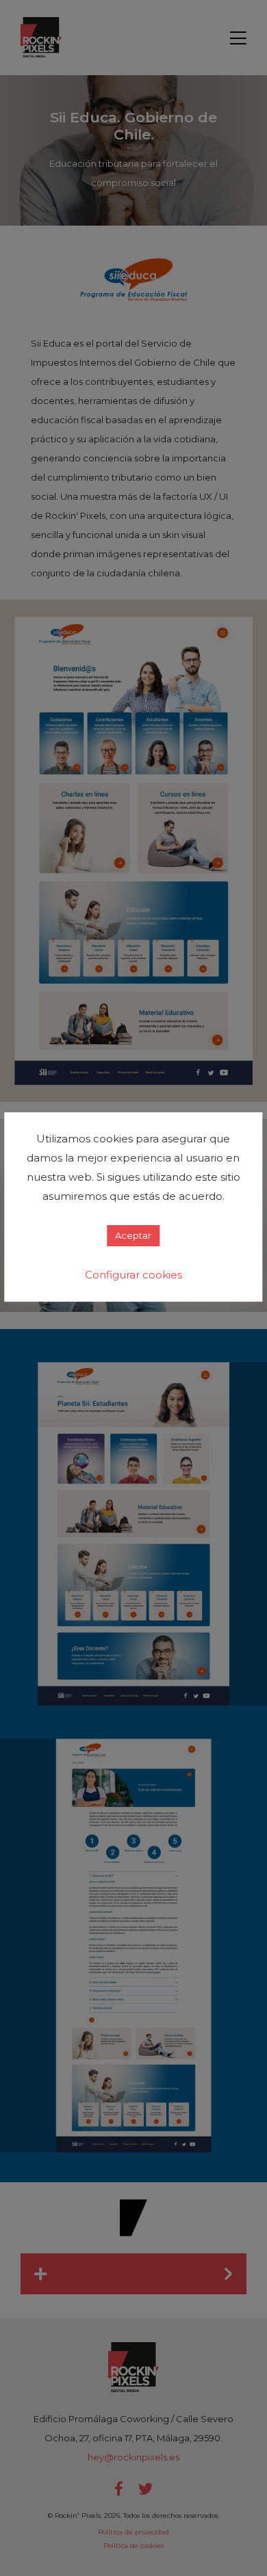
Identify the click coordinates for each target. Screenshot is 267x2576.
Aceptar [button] (133, 1235)
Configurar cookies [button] (133, 1275)
